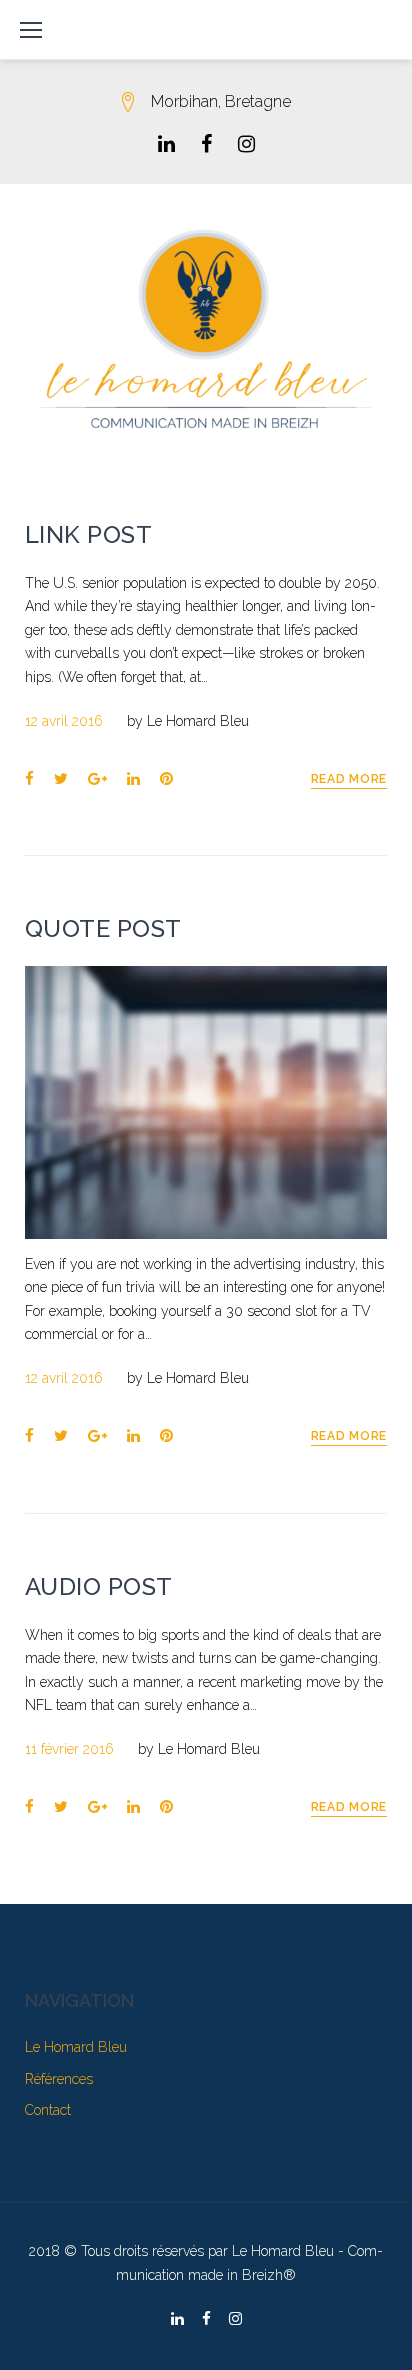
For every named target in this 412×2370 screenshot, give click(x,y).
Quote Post (103, 928)
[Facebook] (206, 144)
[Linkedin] (166, 144)
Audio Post (99, 1586)
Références (59, 2079)
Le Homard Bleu (198, 721)
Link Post (88, 534)
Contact (48, 2110)
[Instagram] (246, 144)
